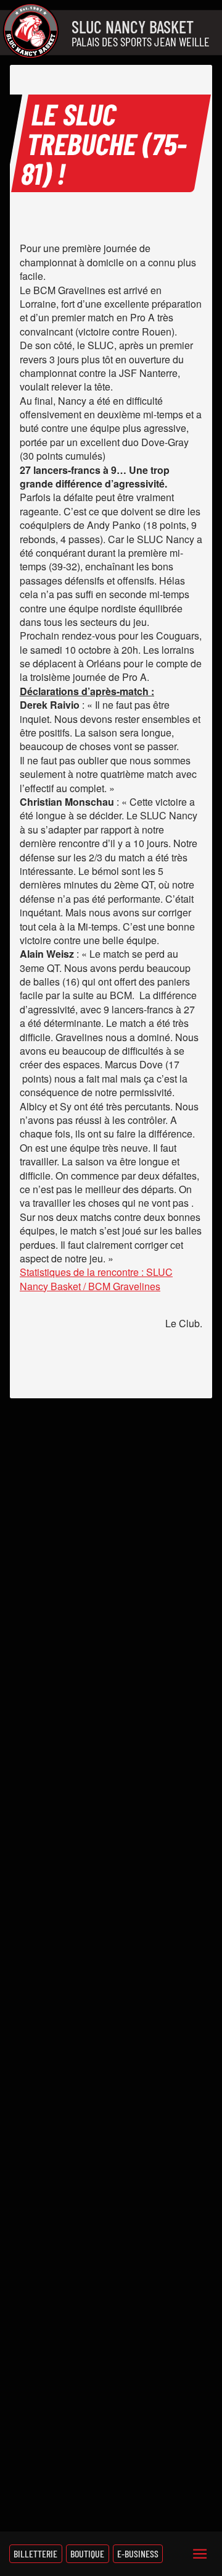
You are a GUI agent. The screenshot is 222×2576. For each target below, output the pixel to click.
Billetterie (35, 2553)
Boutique (87, 2553)
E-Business (138, 2553)
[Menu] (200, 2554)
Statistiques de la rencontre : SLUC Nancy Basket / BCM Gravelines (96, 1279)
